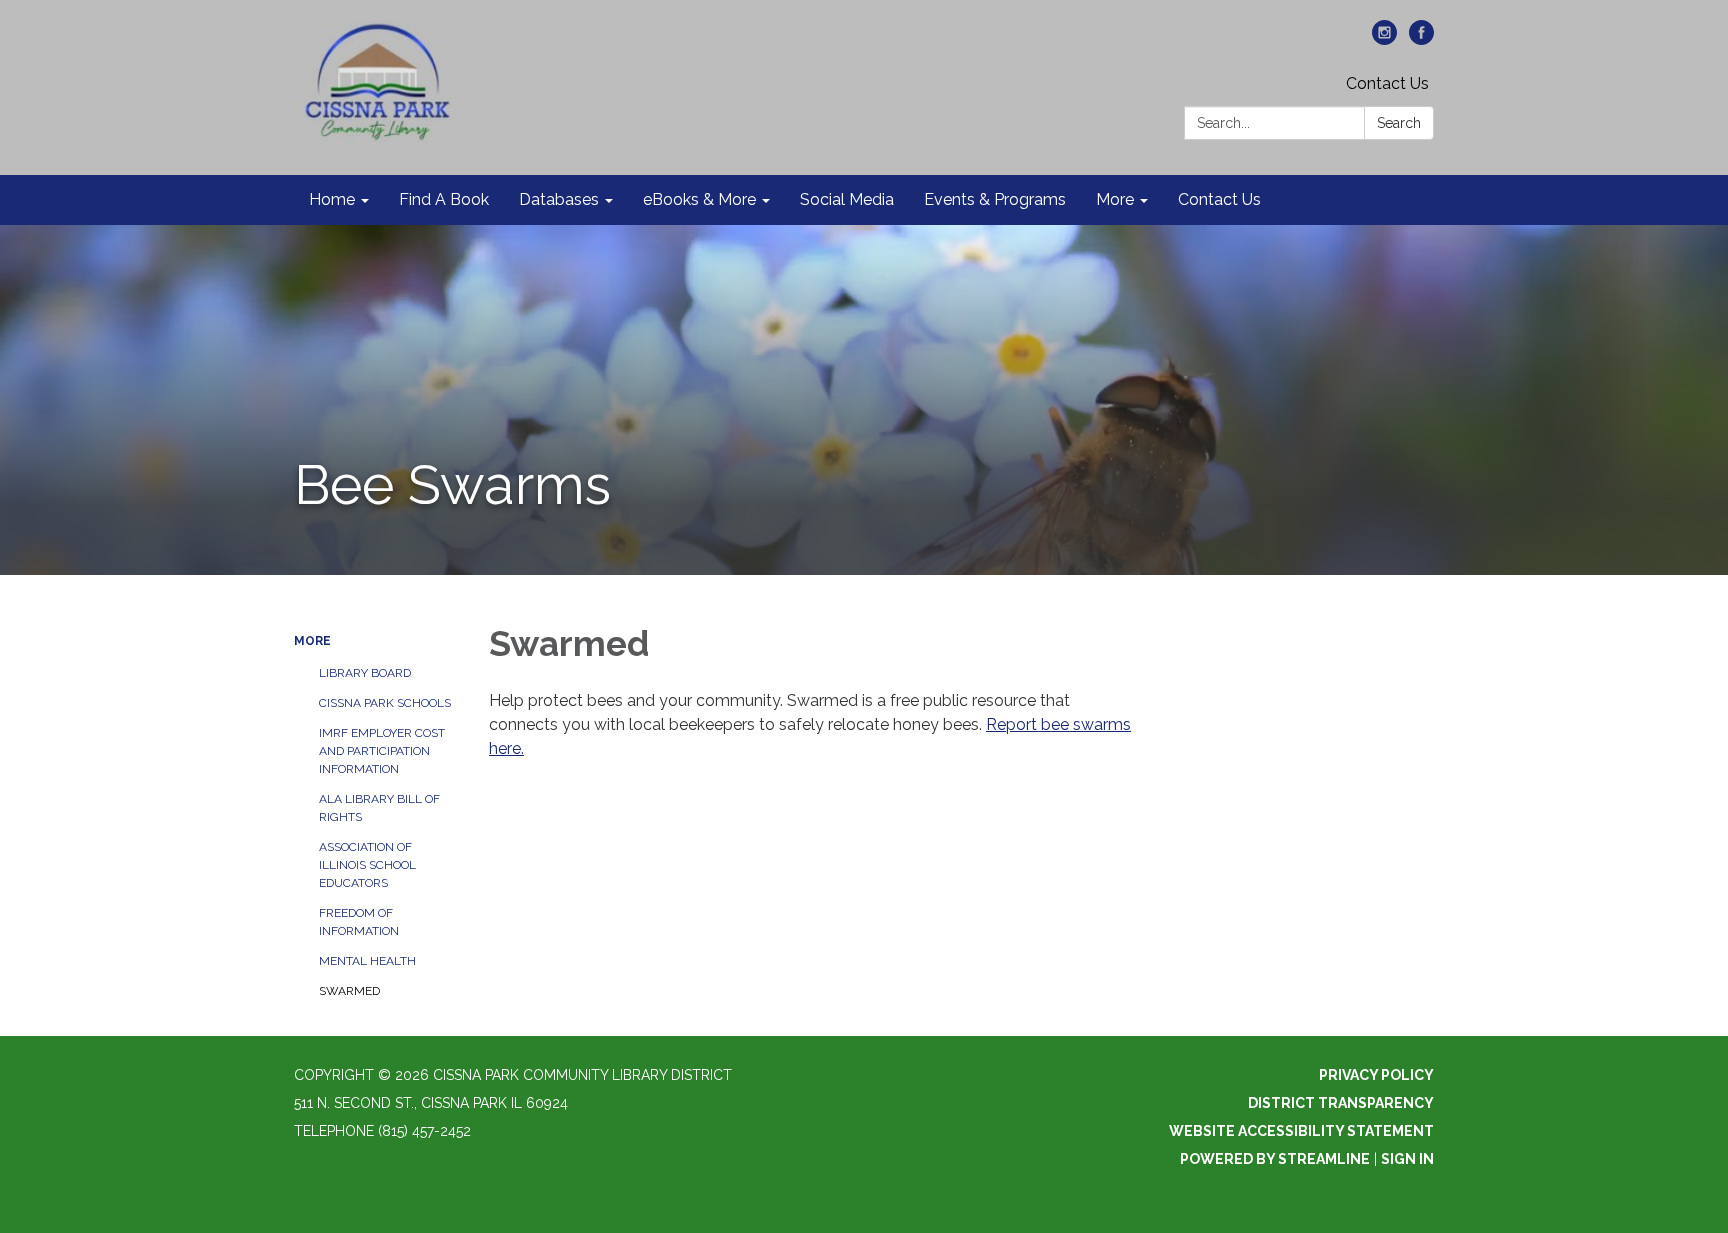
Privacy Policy (1376, 1075)
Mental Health (367, 961)
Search (1399, 123)
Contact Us (1387, 83)
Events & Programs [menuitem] (995, 199)
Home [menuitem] (332, 199)
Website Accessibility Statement (1301, 1131)
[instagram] (1384, 39)
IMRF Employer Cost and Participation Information (382, 751)
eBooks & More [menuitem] (699, 199)
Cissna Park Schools (385, 703)
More (312, 641)
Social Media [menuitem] (847, 199)
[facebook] (1421, 39)
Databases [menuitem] (559, 199)
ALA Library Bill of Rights (379, 808)
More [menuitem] (1115, 199)
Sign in (1407, 1159)
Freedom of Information (359, 922)
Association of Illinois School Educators (367, 865)
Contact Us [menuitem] (1219, 199)
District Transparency (1341, 1103)
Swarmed (349, 991)
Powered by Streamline (1275, 1159)
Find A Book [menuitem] (444, 199)
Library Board (365, 673)
